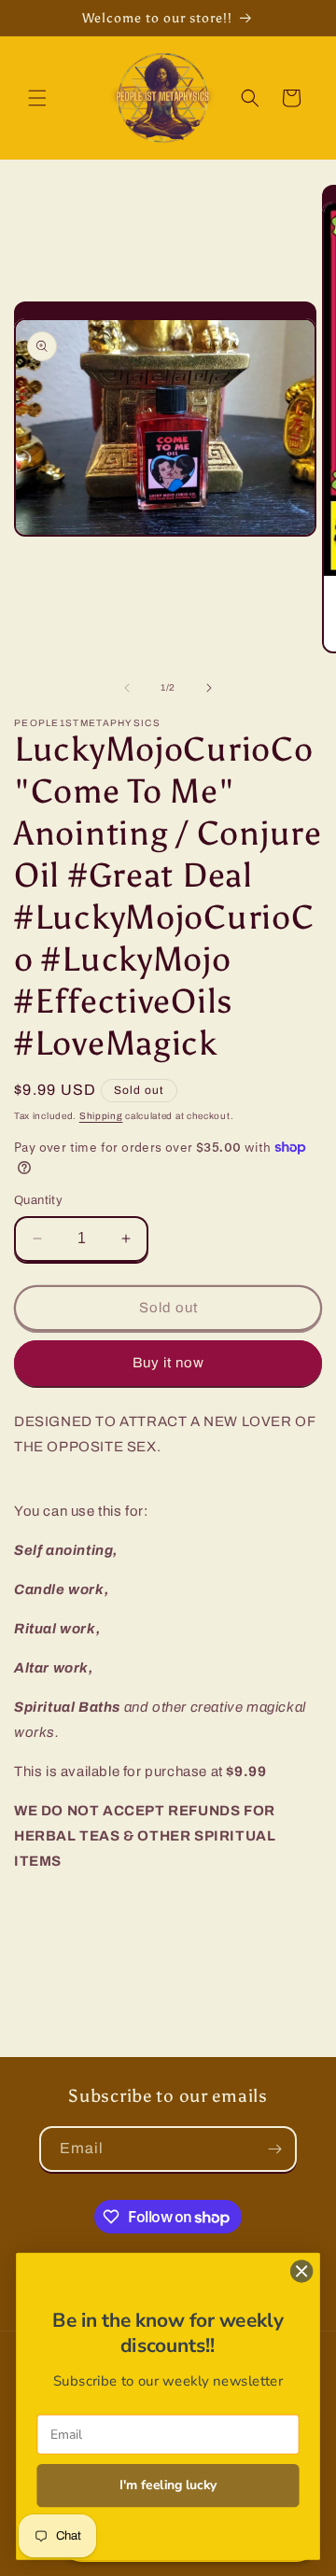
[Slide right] (209, 688)
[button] (37, 98)
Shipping (101, 1116)
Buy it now (168, 1363)
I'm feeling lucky (168, 2486)
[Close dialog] (301, 2272)
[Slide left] (127, 688)
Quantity (38, 1200)
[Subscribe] (274, 2149)
